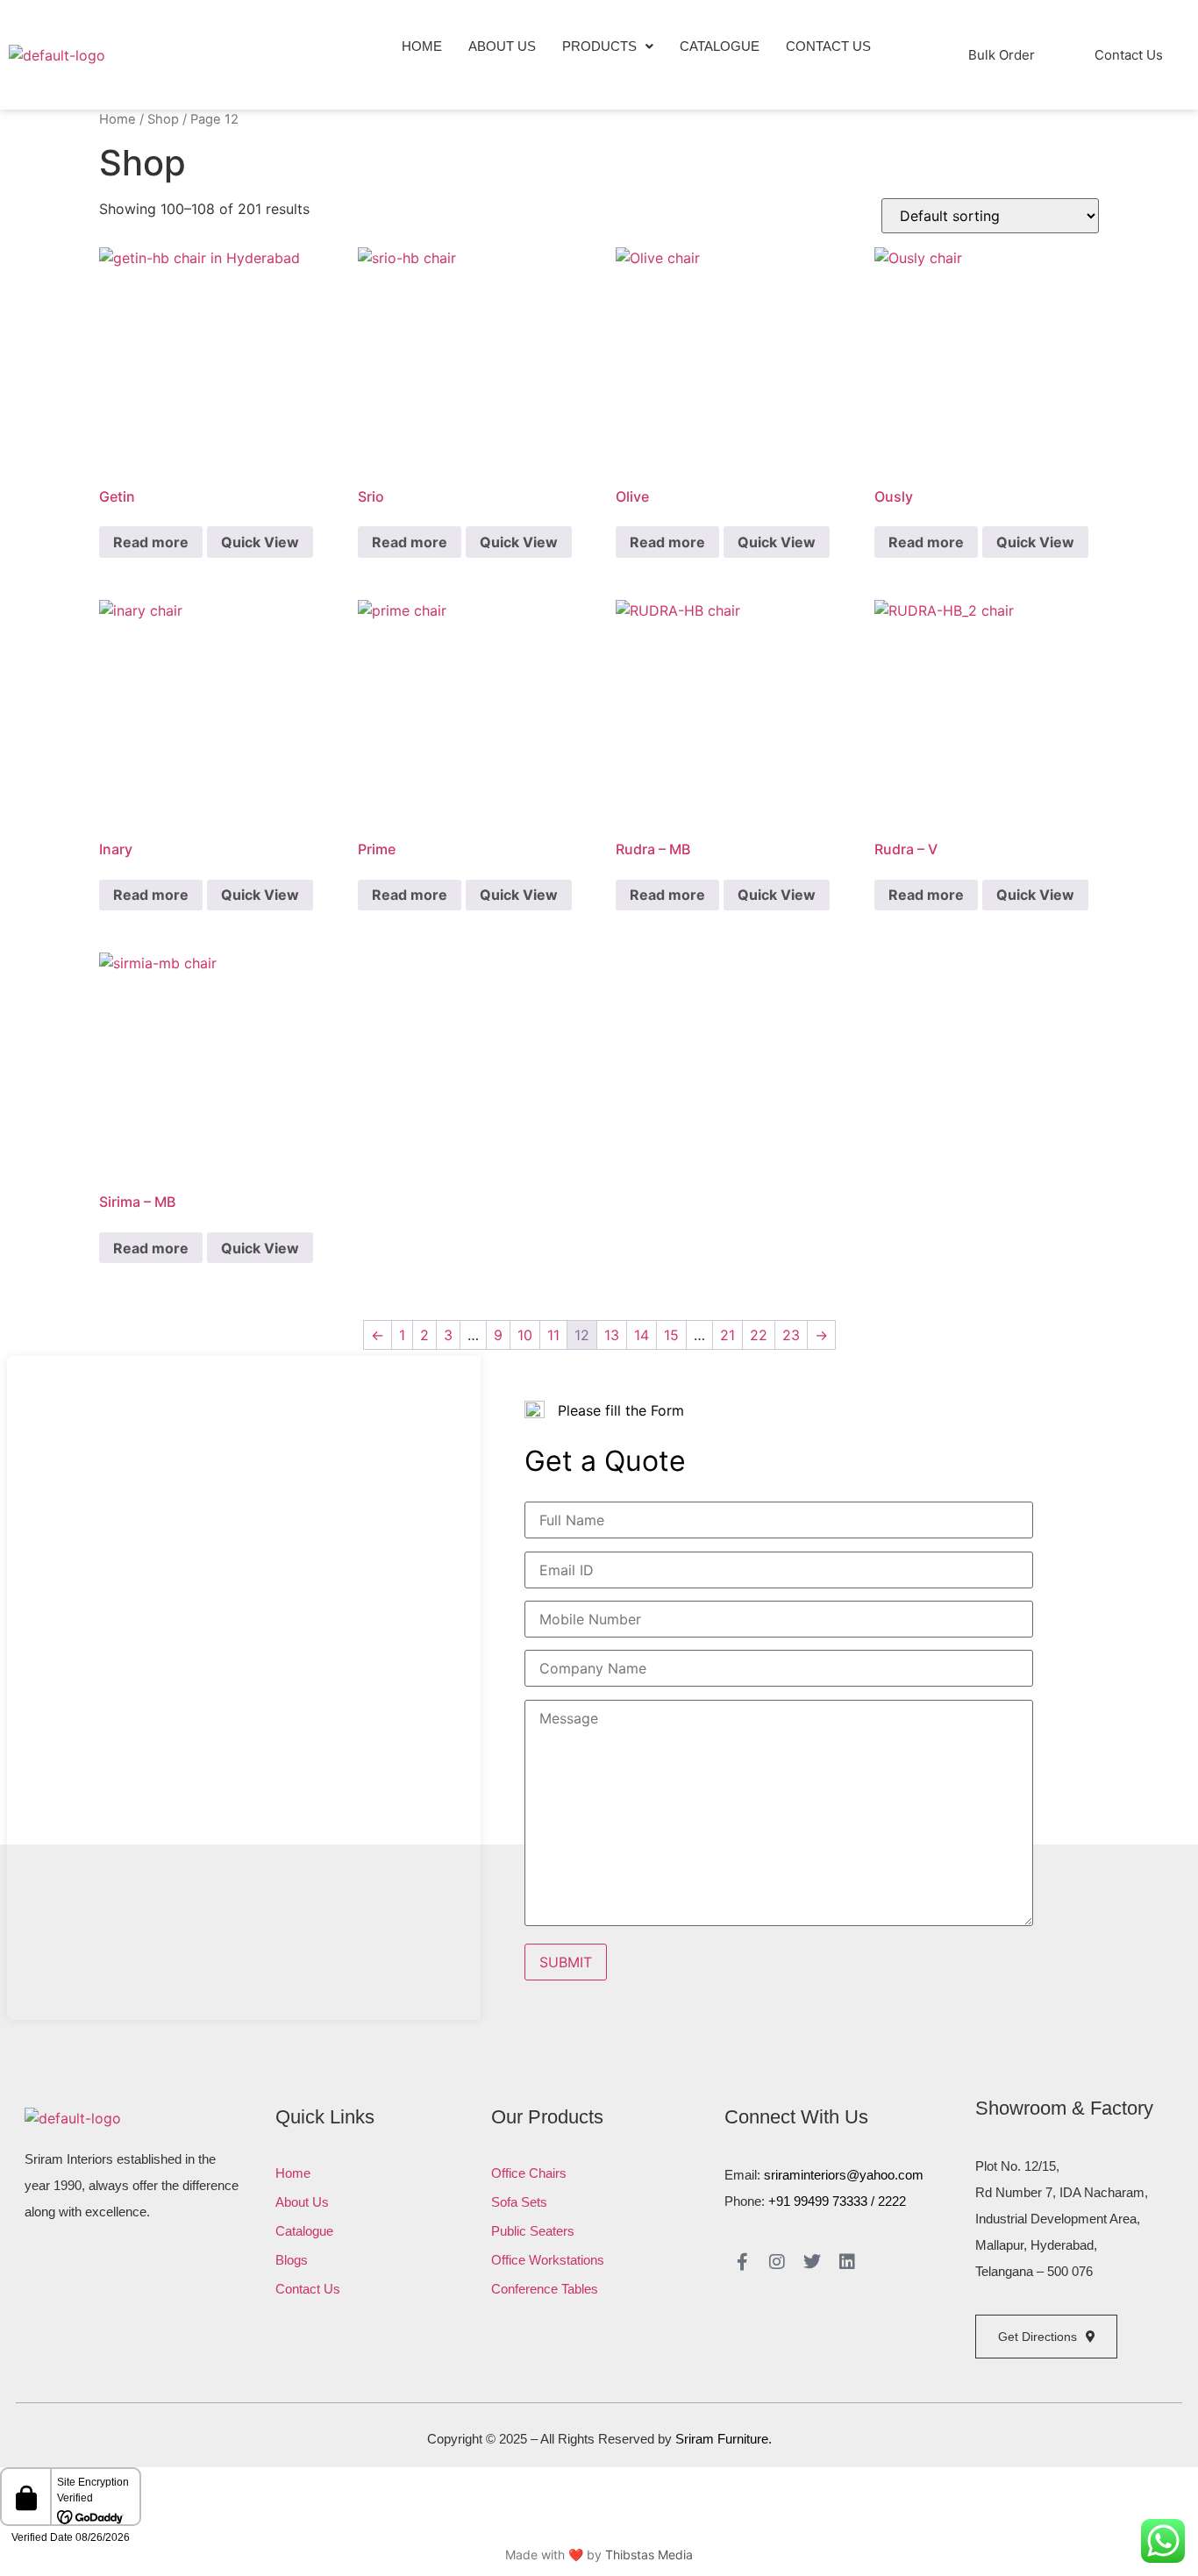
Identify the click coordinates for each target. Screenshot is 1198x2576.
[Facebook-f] (742, 2262)
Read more (151, 542)
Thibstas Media (649, 2555)
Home (422, 46)
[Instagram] (777, 2262)
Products (599, 46)
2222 (892, 2201)
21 (727, 1335)
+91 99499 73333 (818, 2201)
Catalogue (720, 46)
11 (553, 1335)
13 (612, 1335)
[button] (608, 46)
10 (525, 1335)
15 (671, 1335)
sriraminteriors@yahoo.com (844, 2175)
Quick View (260, 542)
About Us (502, 46)
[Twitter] (812, 2262)
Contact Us (828, 46)
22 (759, 1335)
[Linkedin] (847, 2262)
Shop (163, 119)
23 (791, 1335)
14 (642, 1335)
